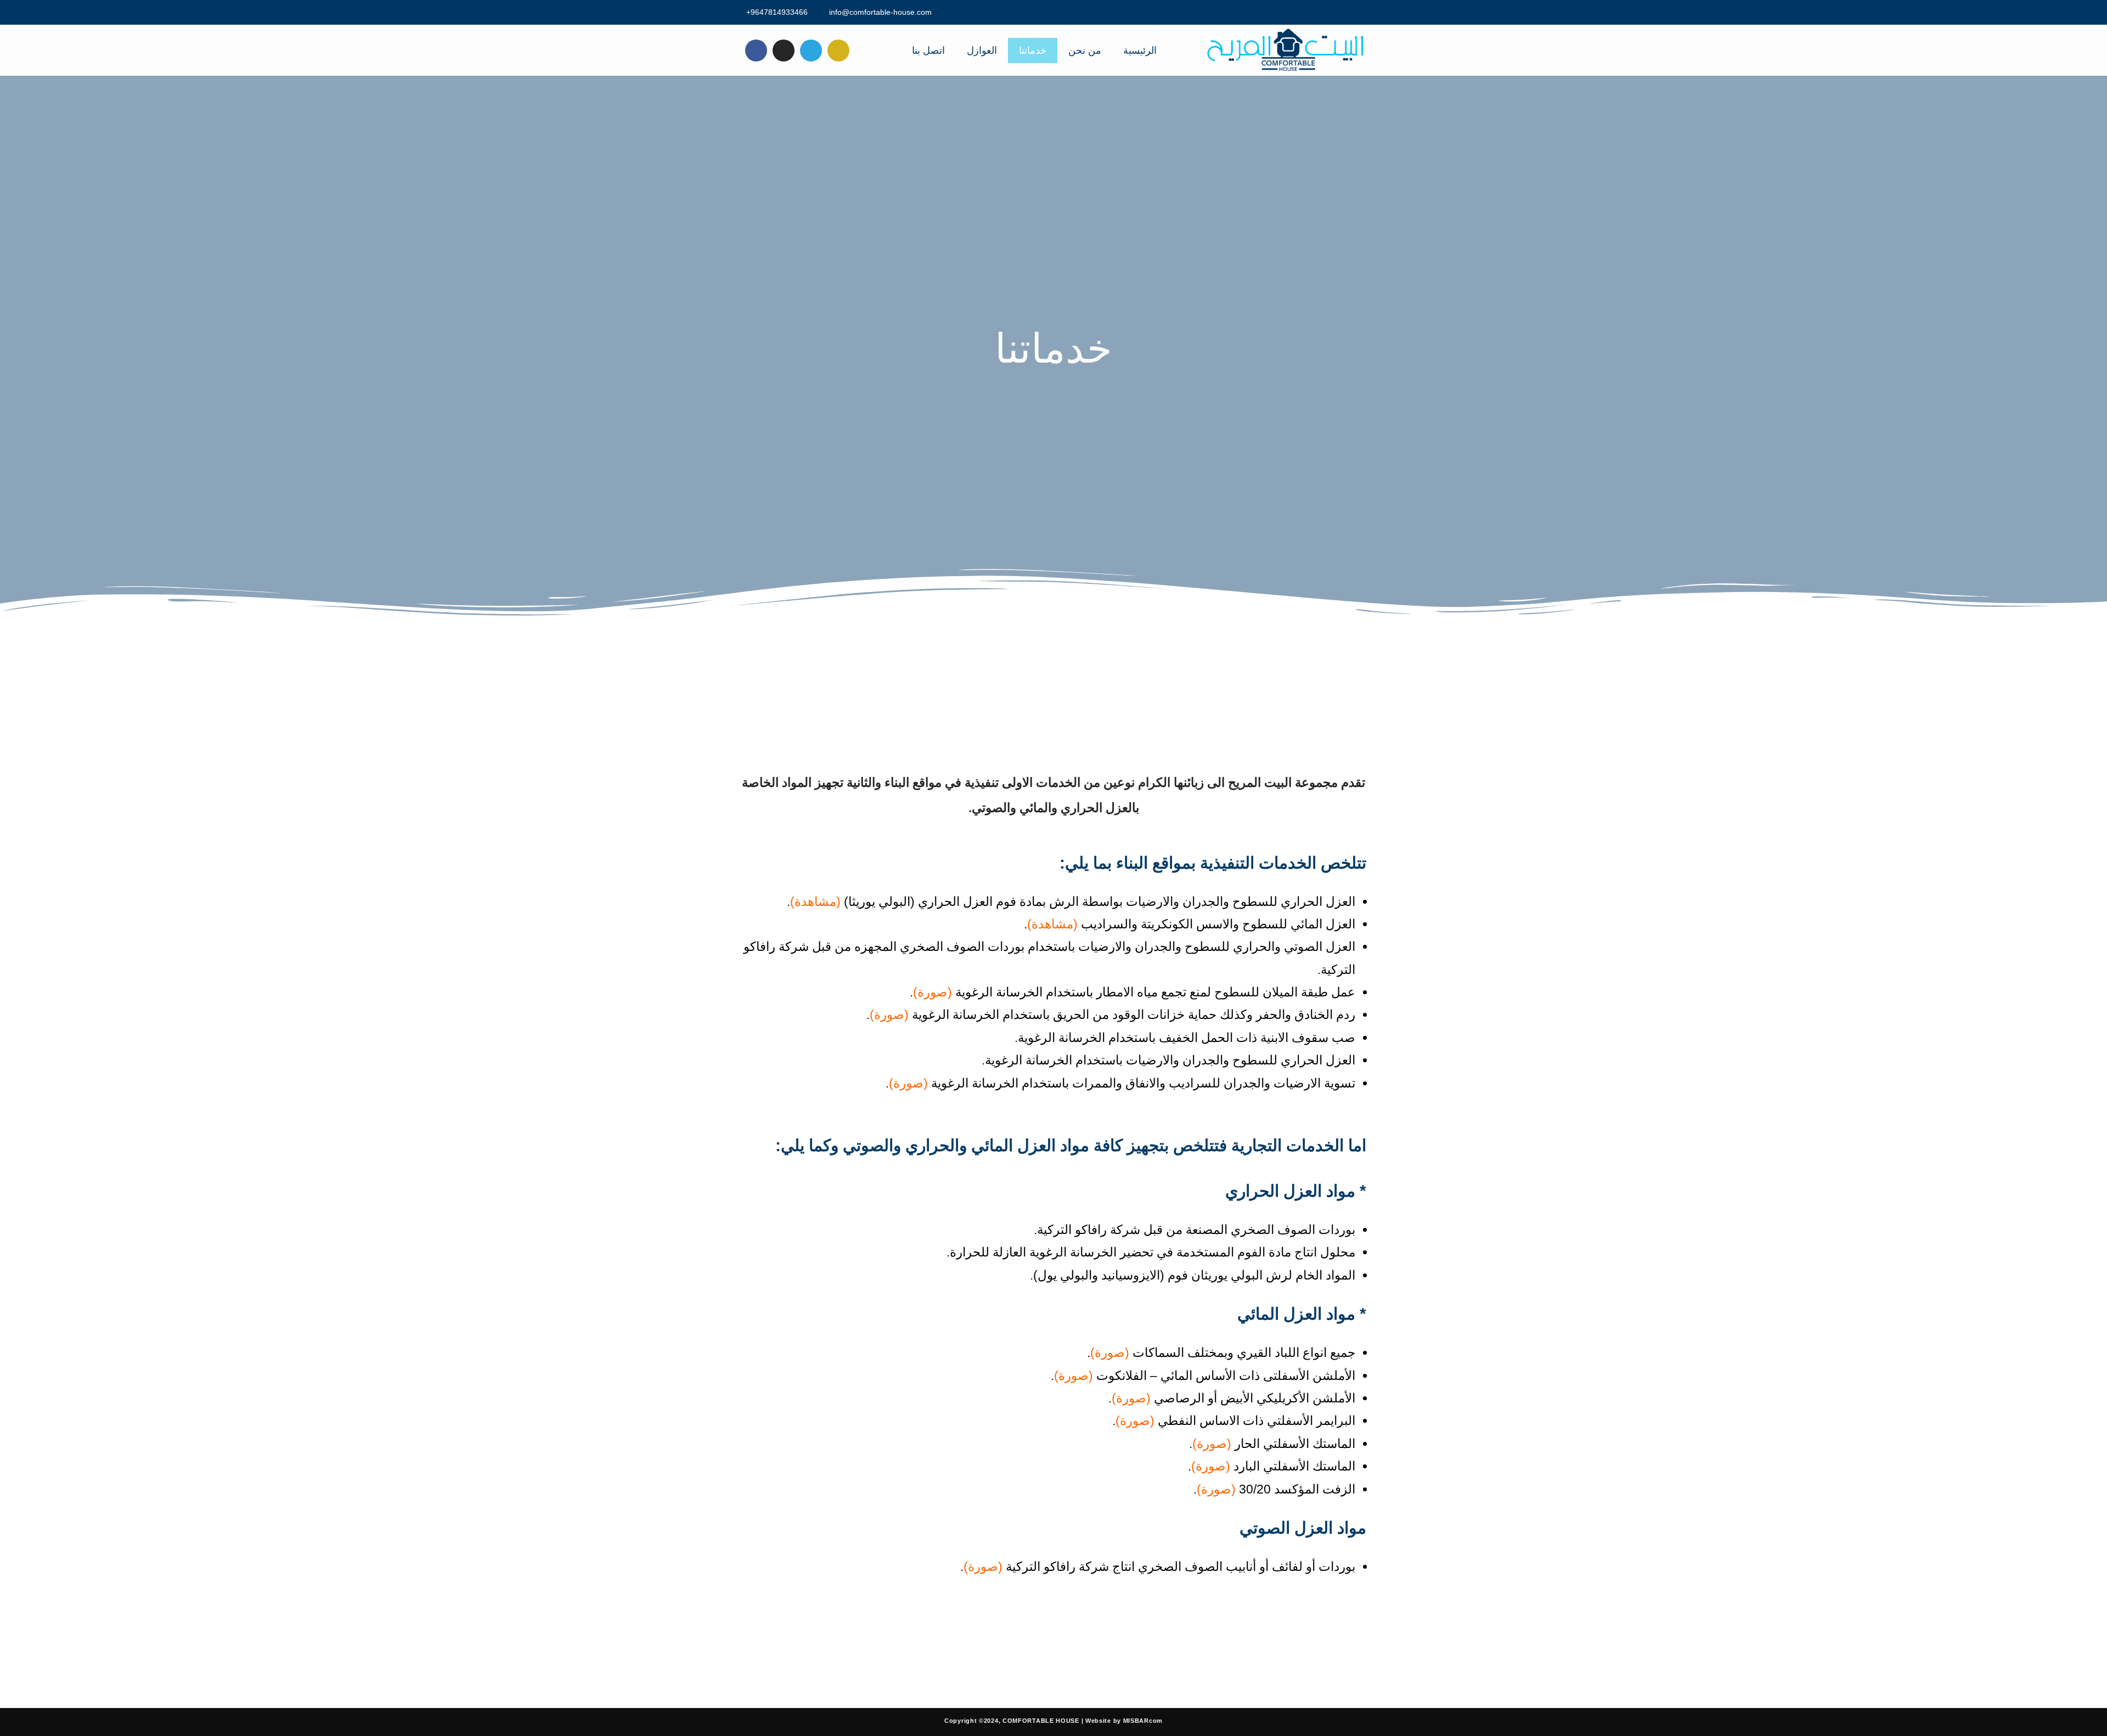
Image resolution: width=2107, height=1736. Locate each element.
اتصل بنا (928, 50)
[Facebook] (756, 50)
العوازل (982, 50)
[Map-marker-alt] (838, 50)
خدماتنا (1033, 50)
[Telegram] (811, 50)
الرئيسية (1140, 50)
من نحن (1085, 50)
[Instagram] (784, 50)
